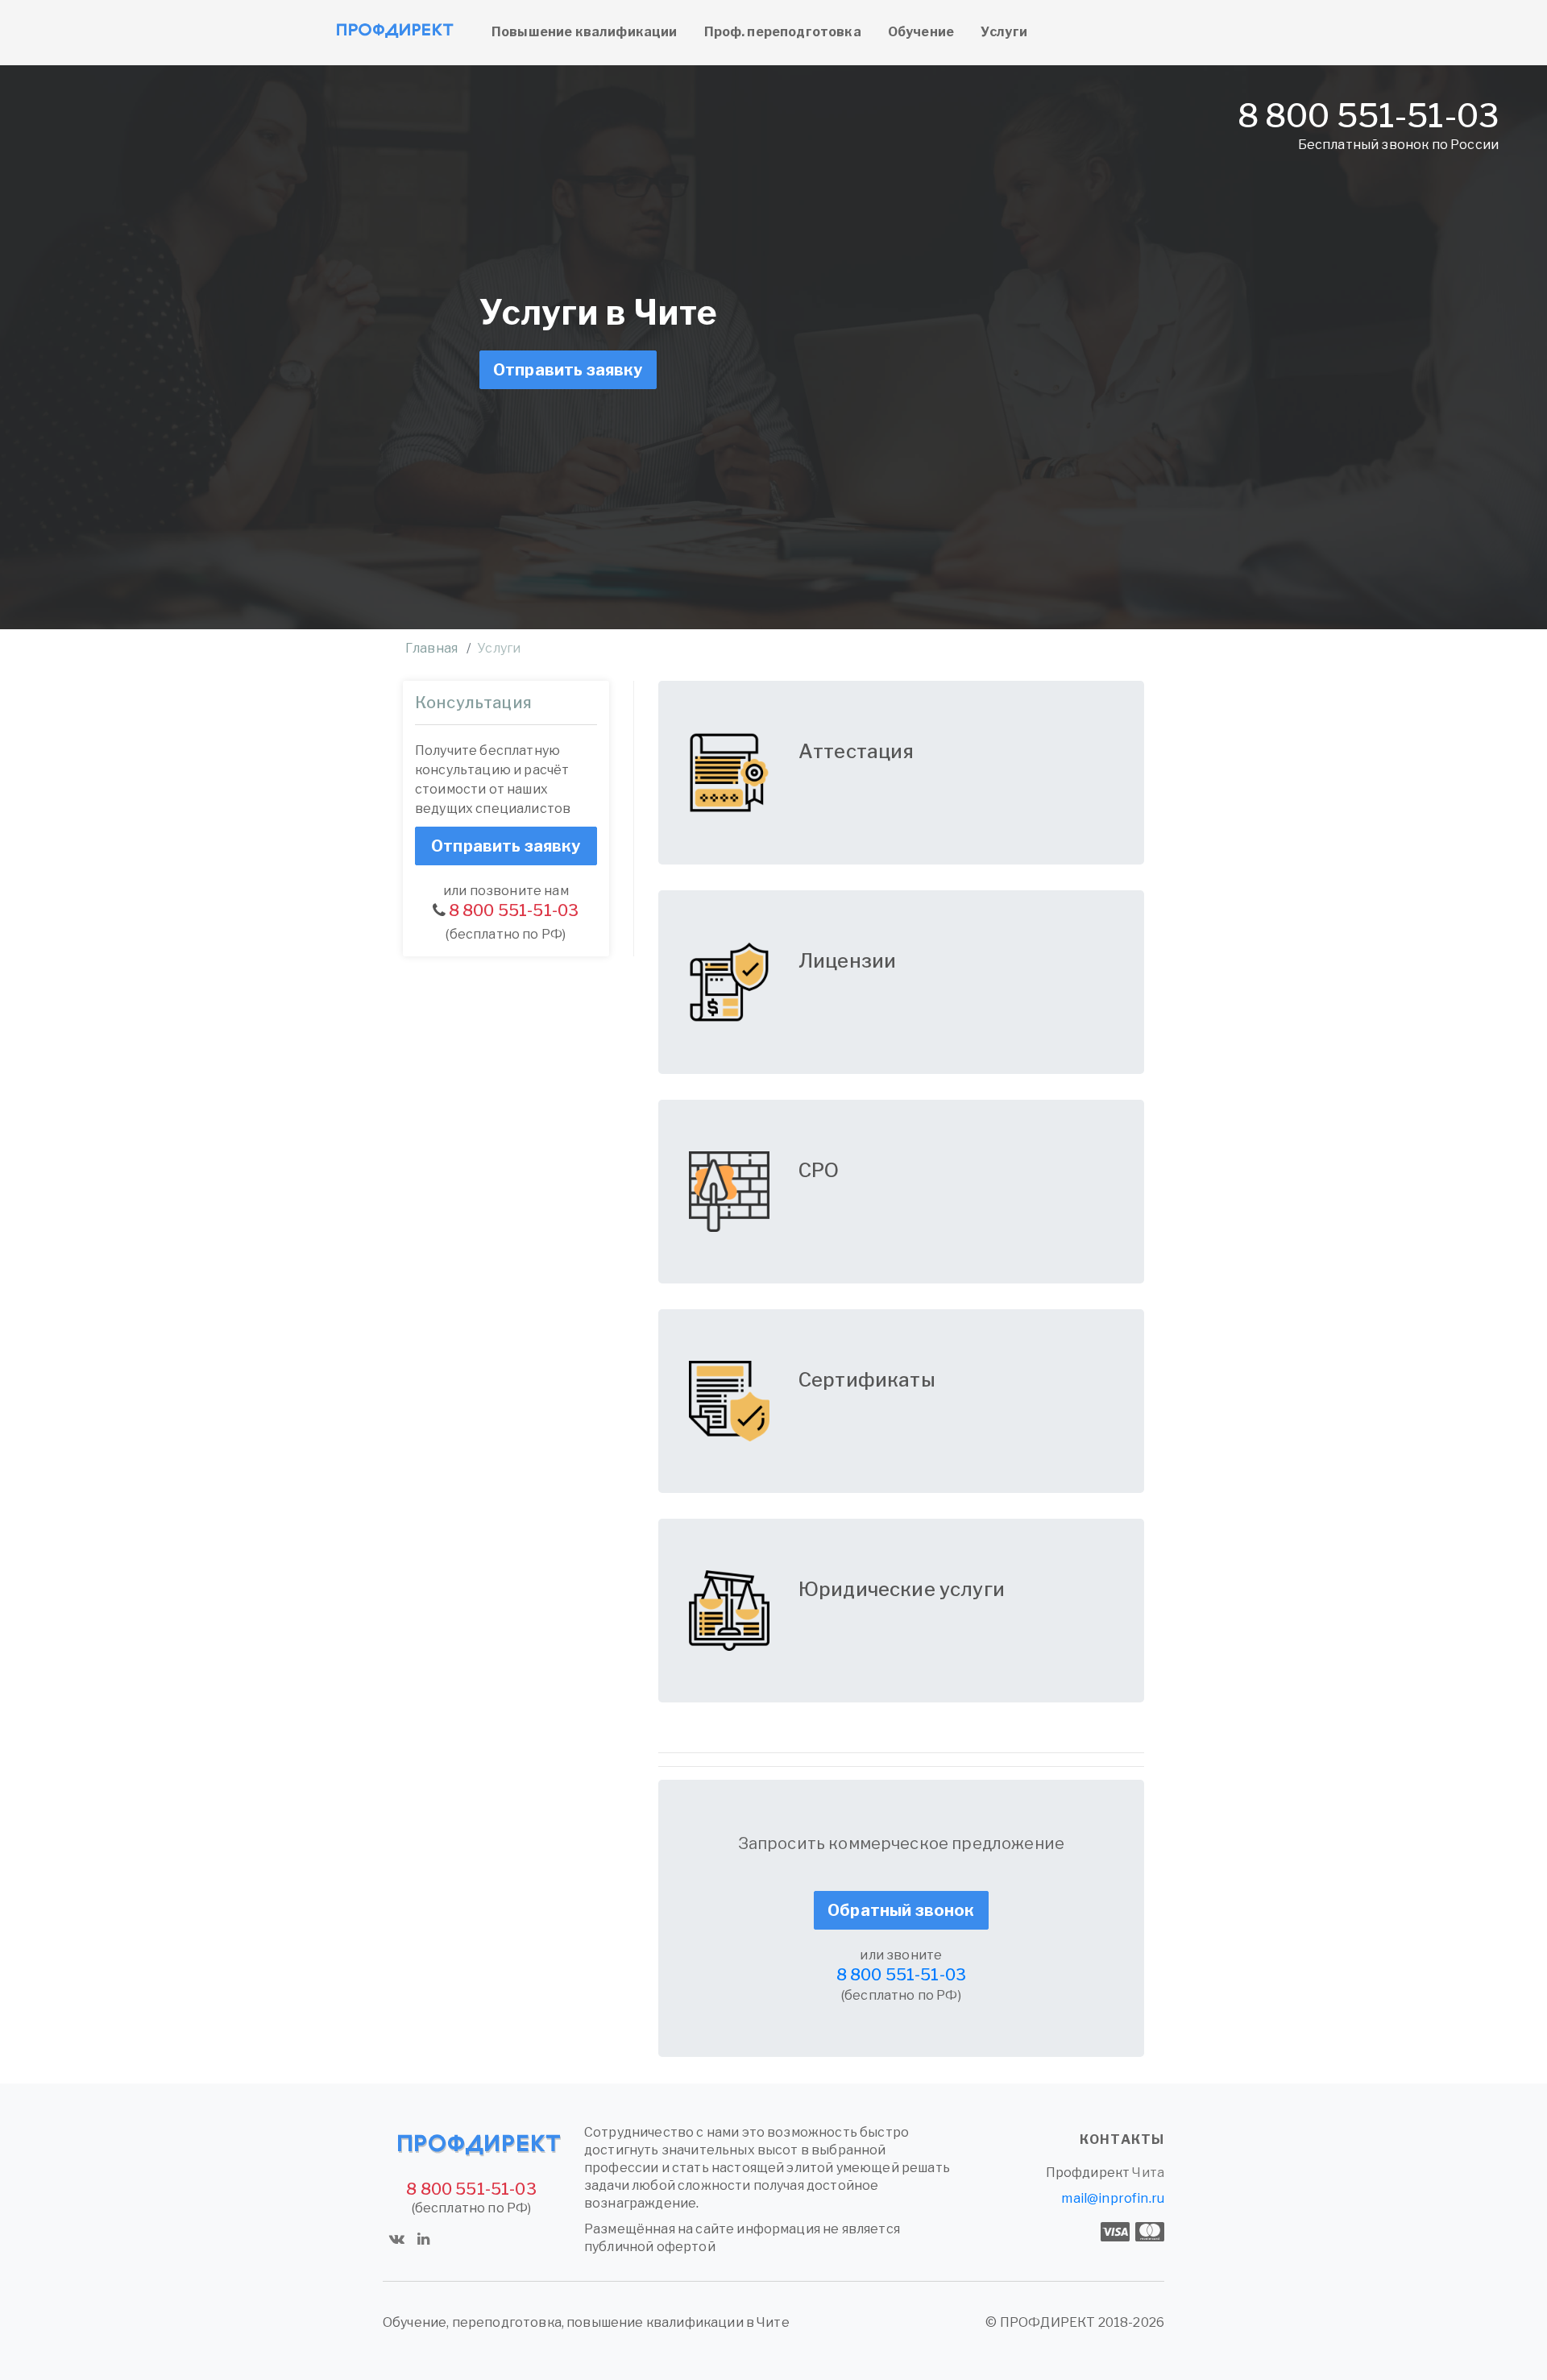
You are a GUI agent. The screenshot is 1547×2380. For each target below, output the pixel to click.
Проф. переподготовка (783, 32)
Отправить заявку (568, 370)
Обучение (921, 32)
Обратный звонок (901, 1910)
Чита (1148, 2173)
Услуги (1004, 32)
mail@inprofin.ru (1113, 2198)
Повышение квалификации (585, 32)
